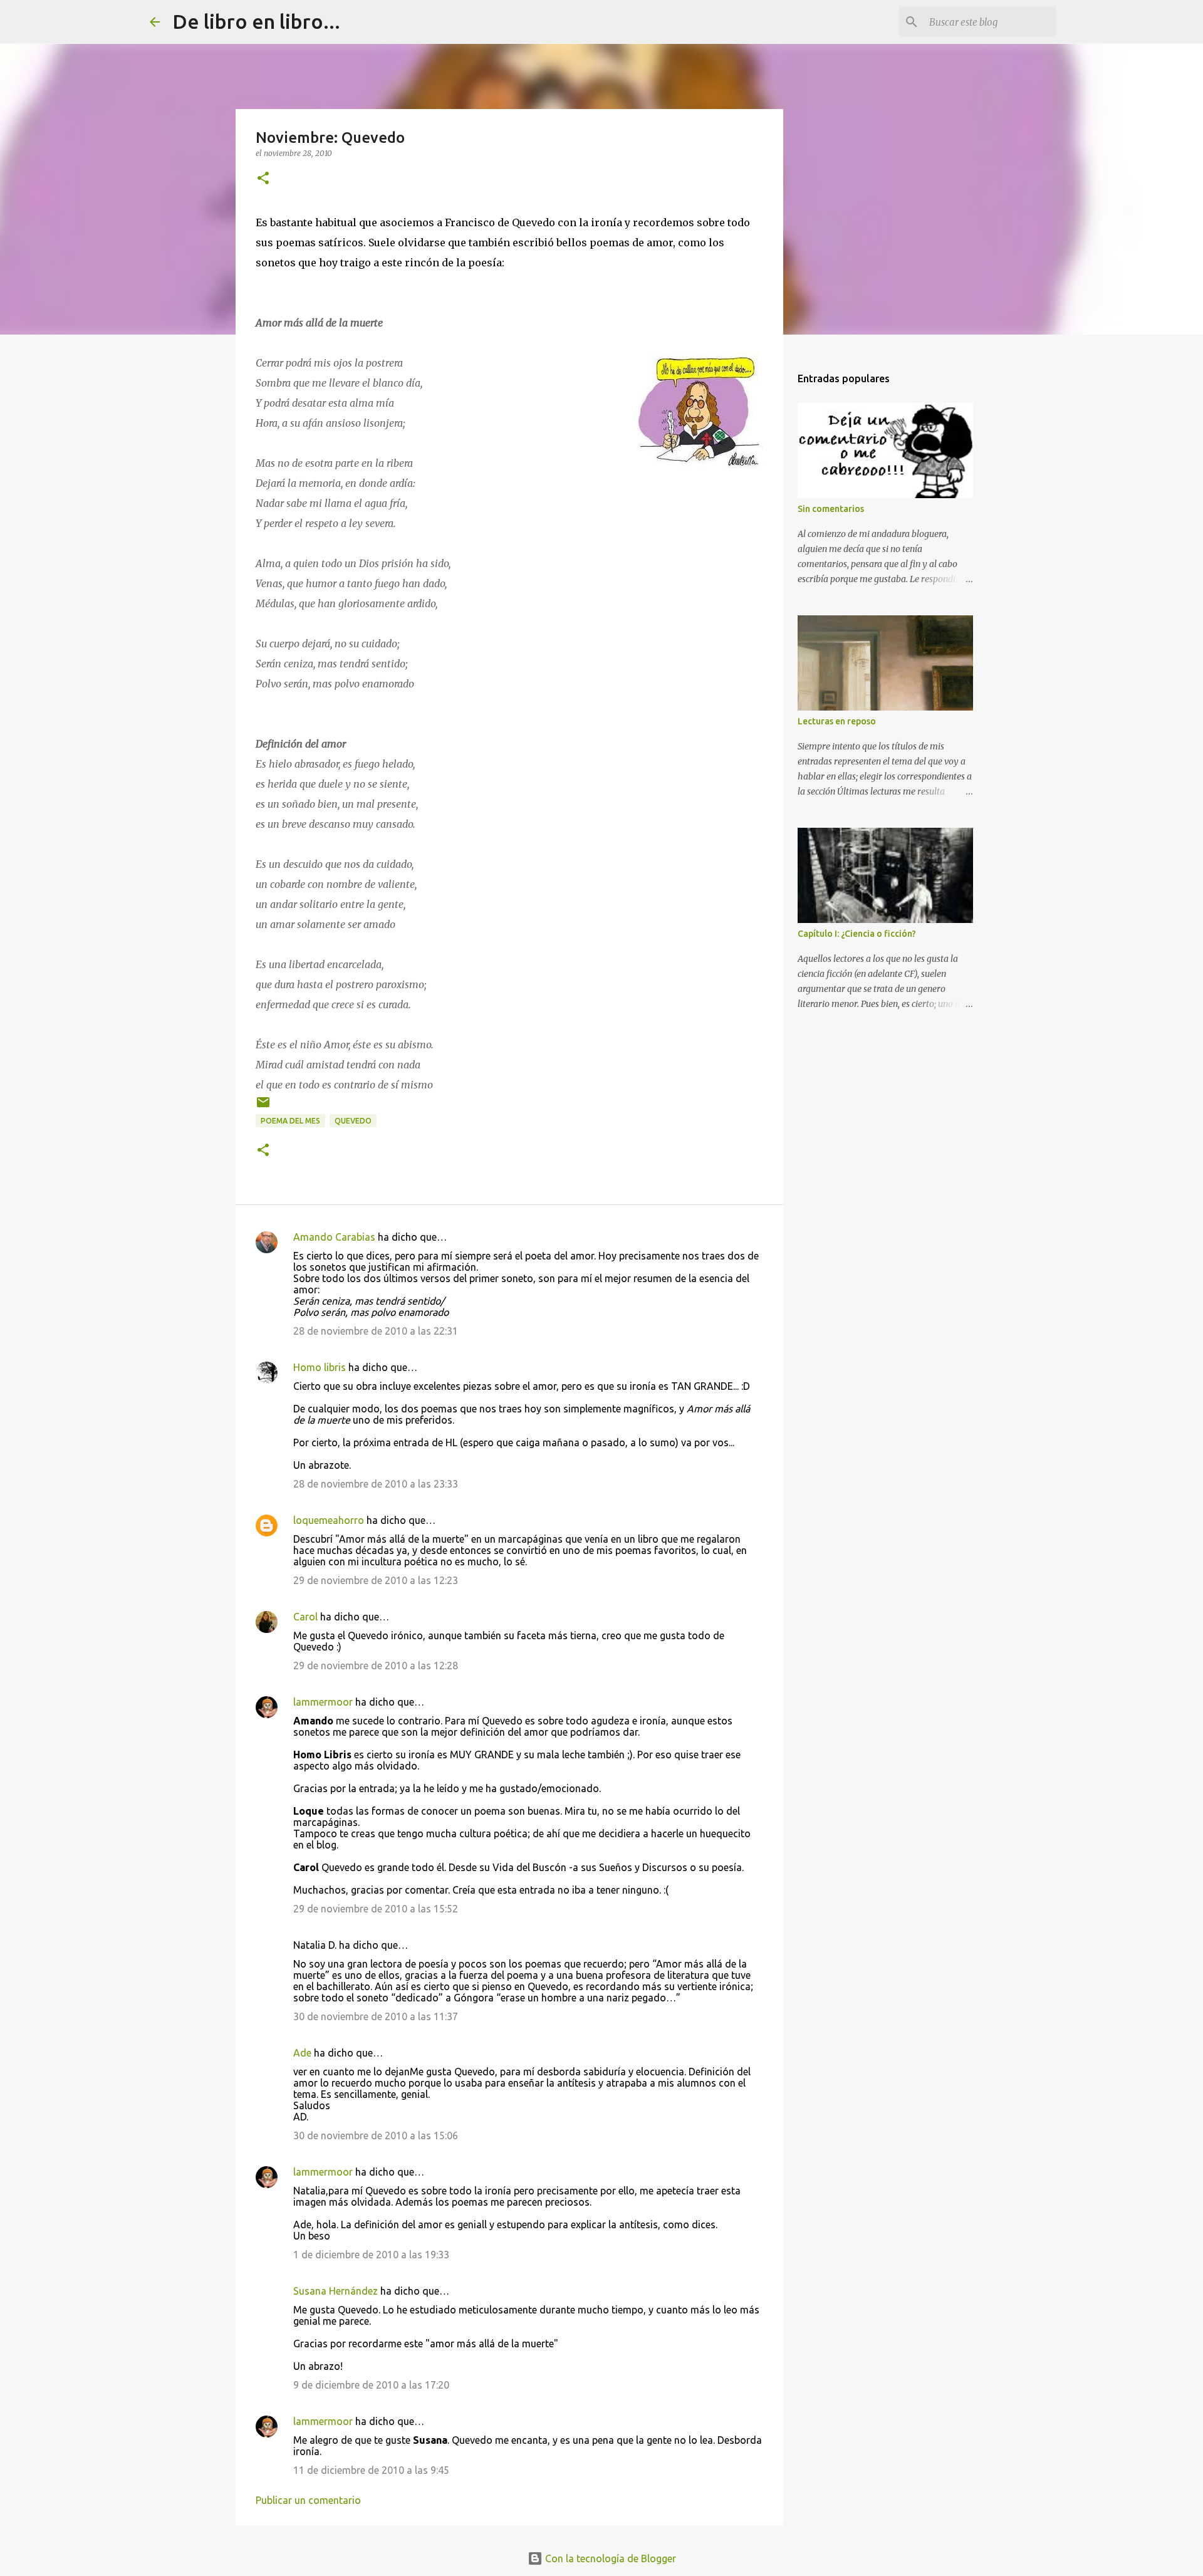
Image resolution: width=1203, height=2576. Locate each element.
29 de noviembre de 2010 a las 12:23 (376, 1580)
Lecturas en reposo (837, 721)
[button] (263, 179)
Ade (302, 2053)
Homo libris (320, 1367)
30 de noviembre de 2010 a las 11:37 (376, 2016)
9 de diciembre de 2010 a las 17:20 (371, 2385)
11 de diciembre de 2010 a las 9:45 (371, 2470)
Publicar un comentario (308, 2500)
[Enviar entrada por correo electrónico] (263, 1107)
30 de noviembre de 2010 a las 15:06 (376, 2135)
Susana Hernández (336, 2291)
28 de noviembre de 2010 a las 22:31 (376, 1331)
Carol (305, 1617)
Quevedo (353, 1121)
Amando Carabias (334, 1237)
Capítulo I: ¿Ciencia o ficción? (857, 934)
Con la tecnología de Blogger (609, 2558)
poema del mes (290, 1121)
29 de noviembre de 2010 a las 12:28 (376, 1666)
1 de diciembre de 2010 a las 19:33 (371, 2255)
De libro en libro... (256, 21)
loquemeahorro (329, 1520)
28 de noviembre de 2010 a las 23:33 (376, 1484)
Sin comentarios (831, 509)
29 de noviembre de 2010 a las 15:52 (376, 1909)
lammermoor (323, 1702)
